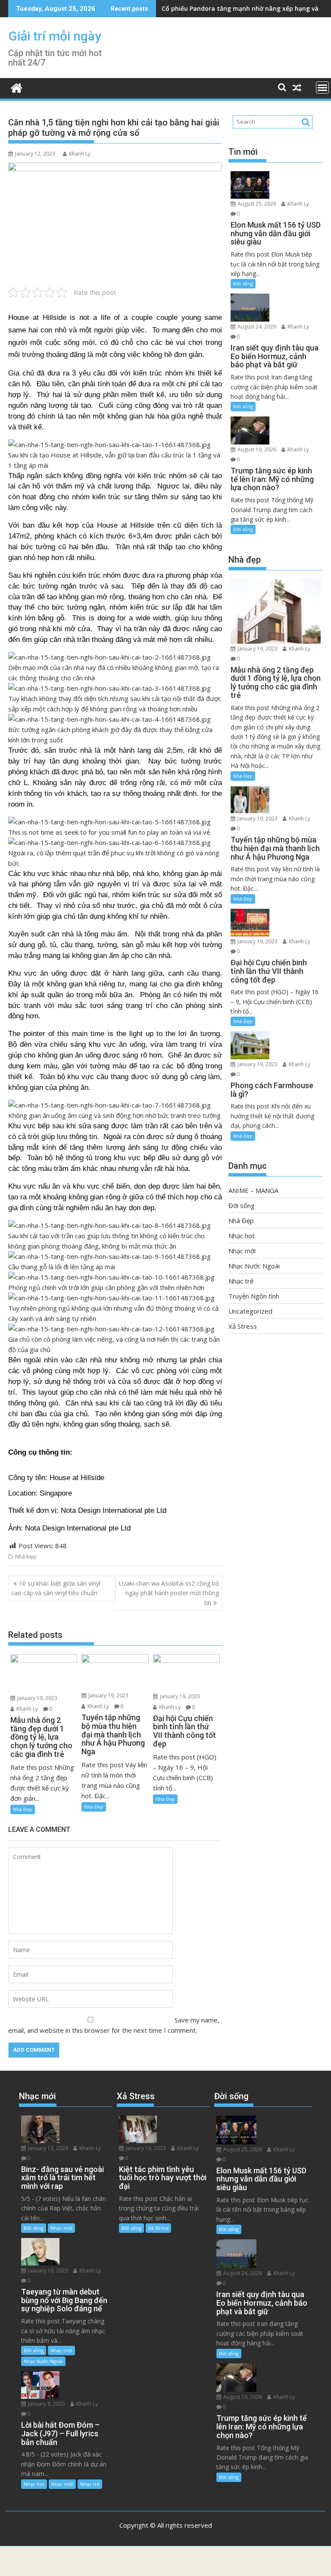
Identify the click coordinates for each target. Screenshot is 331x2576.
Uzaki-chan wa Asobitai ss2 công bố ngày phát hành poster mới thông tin (169, 1593)
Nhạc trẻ (241, 1281)
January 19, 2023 (37, 1698)
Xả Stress (243, 1326)
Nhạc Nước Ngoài (254, 1266)
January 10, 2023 (47, 2271)
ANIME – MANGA (253, 1190)
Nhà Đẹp (26, 1557)
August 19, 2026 (256, 449)
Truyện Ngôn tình (254, 1296)
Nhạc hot (242, 1236)
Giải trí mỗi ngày (55, 36)
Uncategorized (250, 1311)
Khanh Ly (80, 154)
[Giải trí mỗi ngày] (17, 87)
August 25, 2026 (256, 204)
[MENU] (322, 88)
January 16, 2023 (145, 2148)
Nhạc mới (242, 1251)
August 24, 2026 (256, 327)
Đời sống (243, 283)
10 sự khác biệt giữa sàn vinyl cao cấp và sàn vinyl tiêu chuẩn (56, 1588)
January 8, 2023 (46, 2404)
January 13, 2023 (47, 2148)
